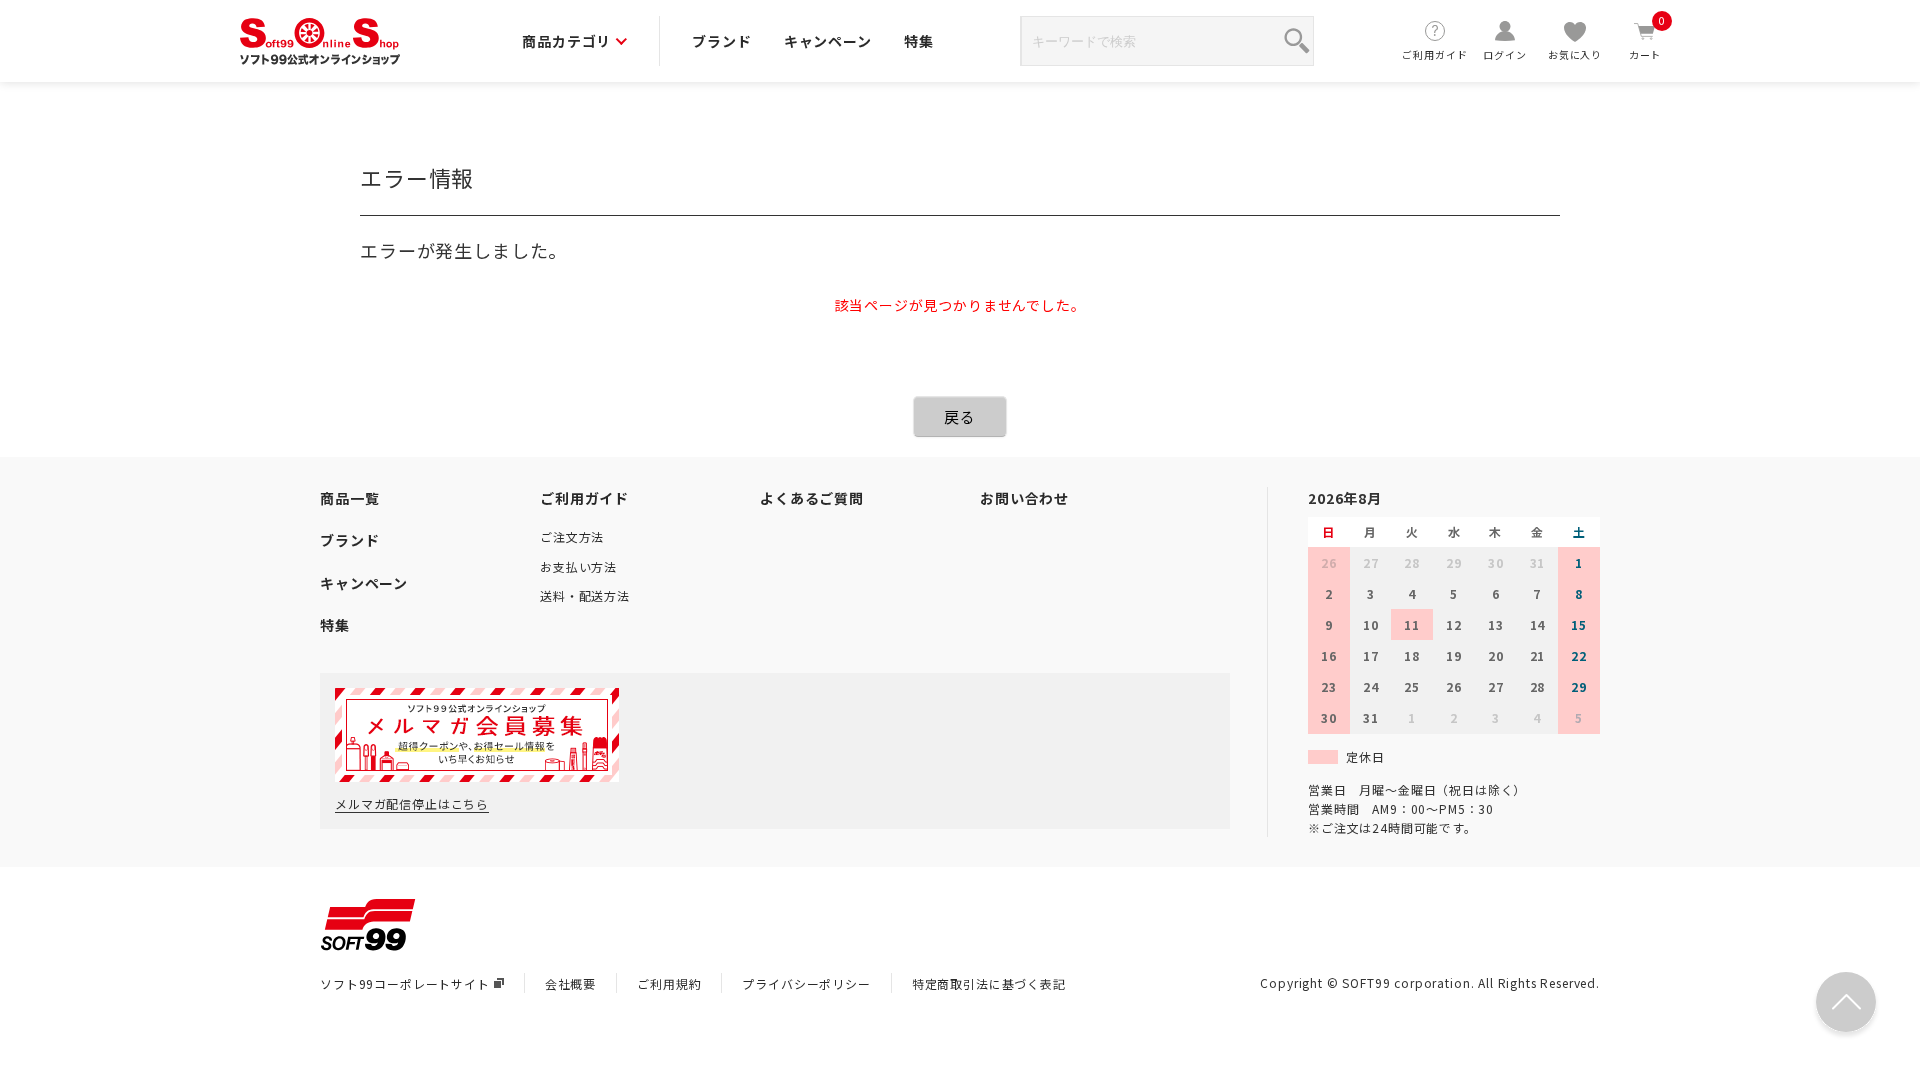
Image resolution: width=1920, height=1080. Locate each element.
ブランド (721, 41)
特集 (919, 41)
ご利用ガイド (1434, 54)
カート (1647, 40)
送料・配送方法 (585, 595)
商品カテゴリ (566, 41)
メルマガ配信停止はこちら (412, 803)
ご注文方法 (572, 536)
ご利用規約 (669, 983)
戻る (960, 416)
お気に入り (1575, 54)
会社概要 (570, 983)
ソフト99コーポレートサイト (405, 983)
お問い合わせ (1024, 498)
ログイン (1504, 54)
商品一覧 (349, 498)
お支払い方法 (578, 566)
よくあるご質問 (812, 498)
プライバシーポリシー (806, 983)
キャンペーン (828, 41)
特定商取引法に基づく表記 (989, 983)
